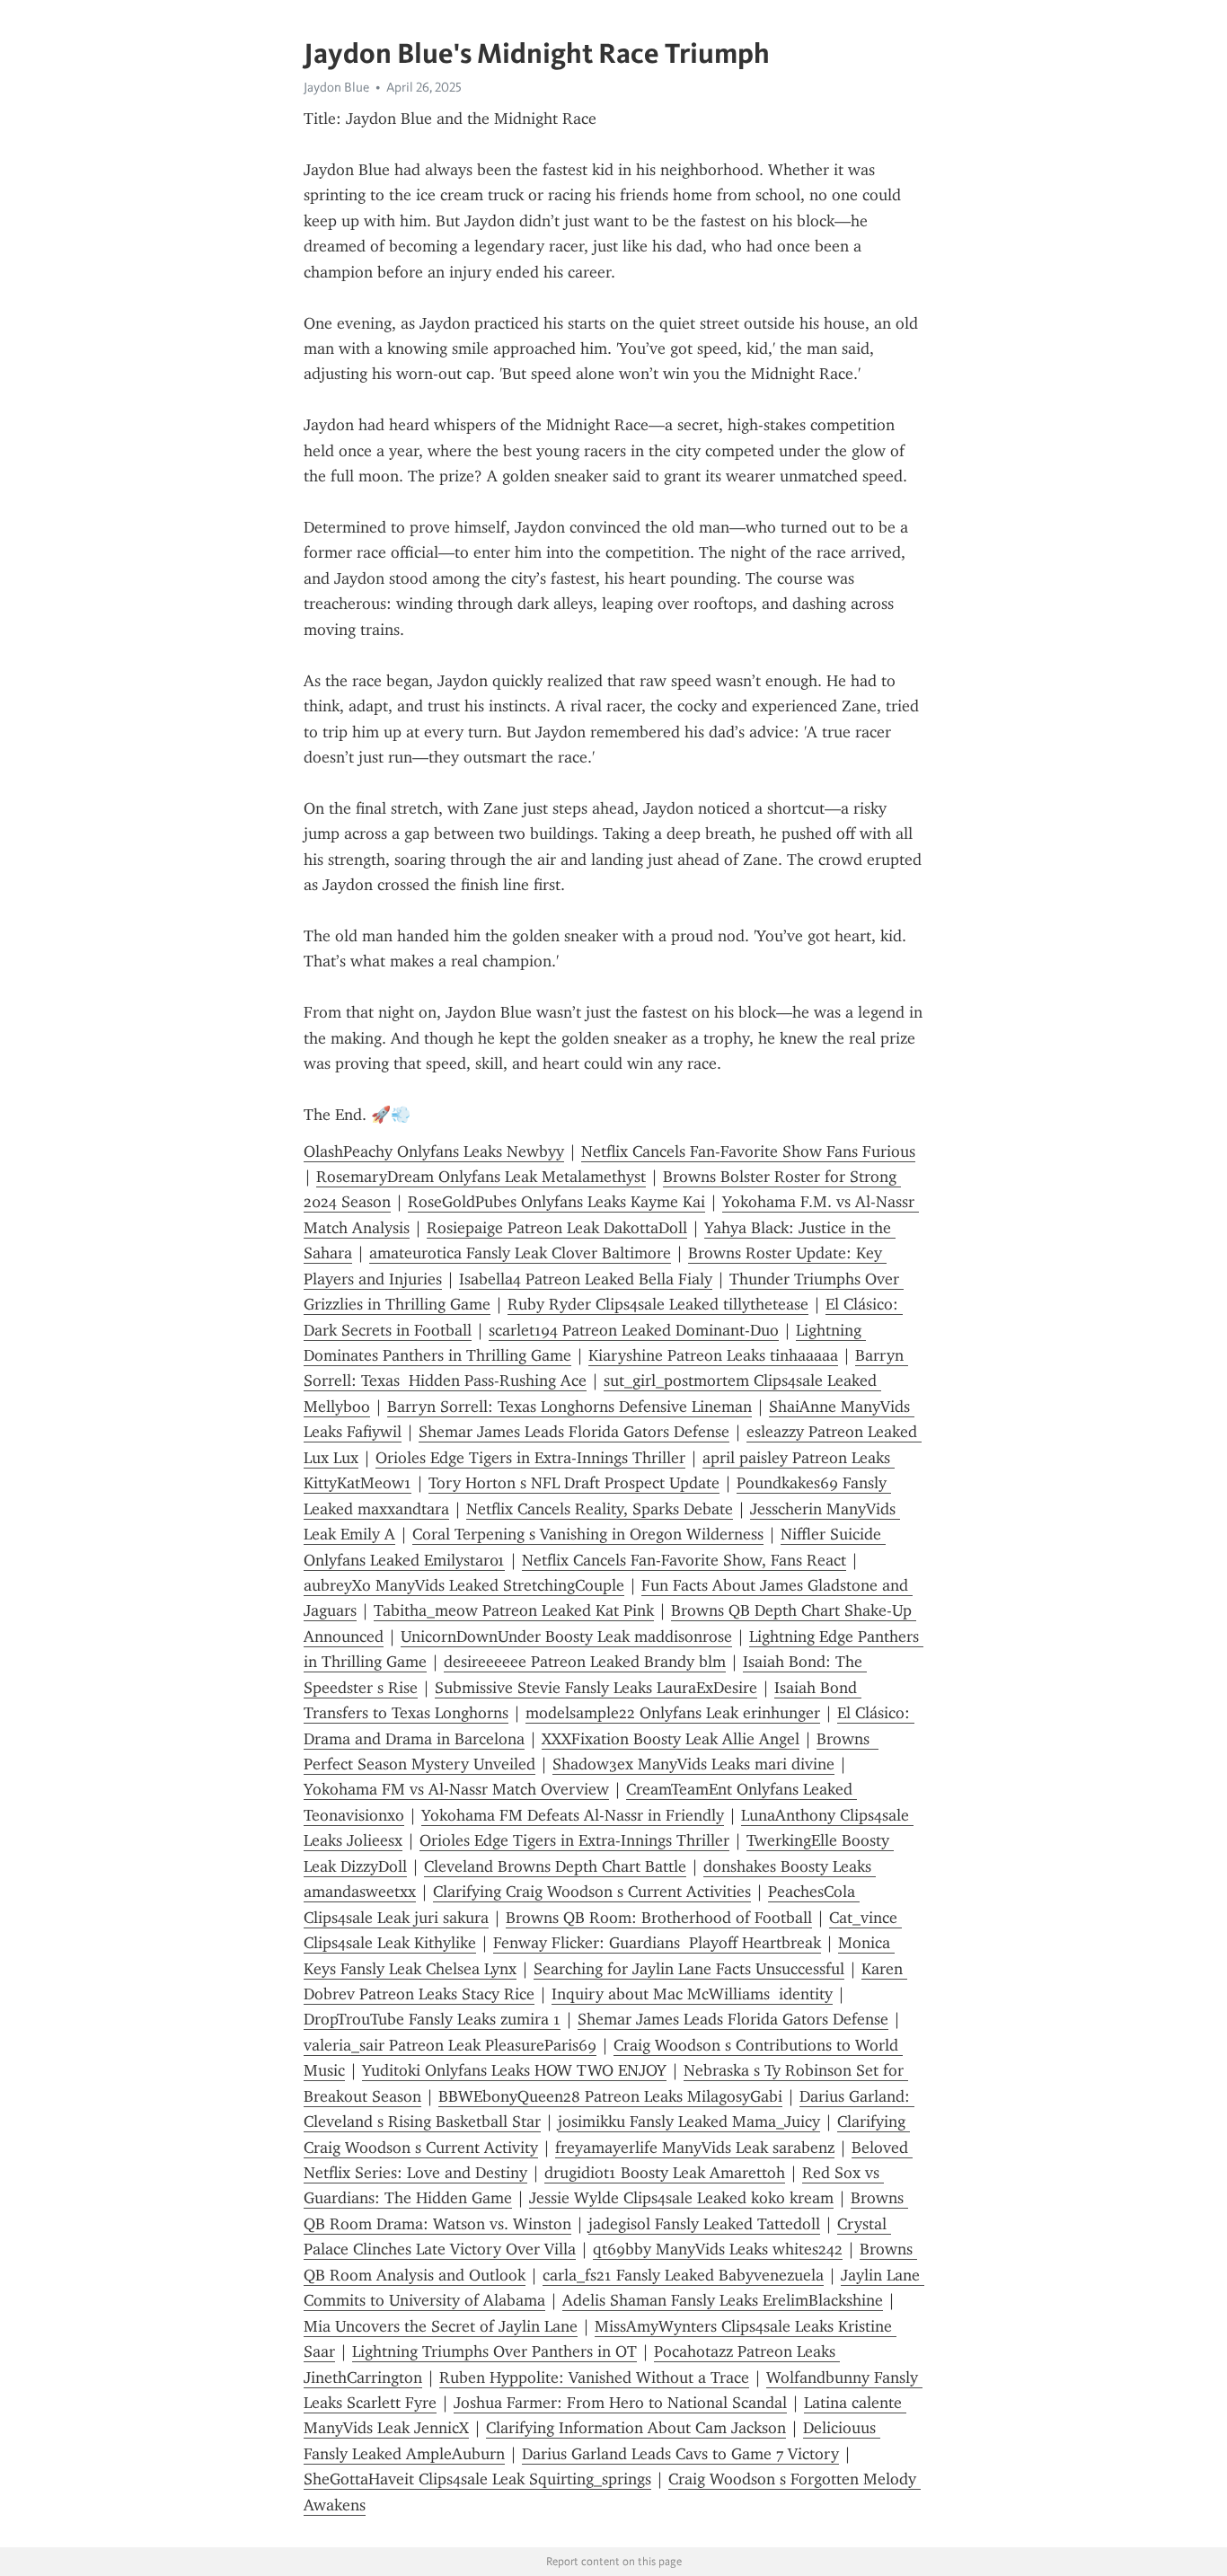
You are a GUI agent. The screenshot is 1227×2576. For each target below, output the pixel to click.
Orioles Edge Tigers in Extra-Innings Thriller (530, 1458)
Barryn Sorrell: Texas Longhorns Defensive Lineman (569, 1407)
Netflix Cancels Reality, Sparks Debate (600, 1509)
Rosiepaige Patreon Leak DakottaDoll (557, 1228)
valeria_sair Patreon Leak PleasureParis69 (450, 2045)
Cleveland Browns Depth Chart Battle (555, 1866)
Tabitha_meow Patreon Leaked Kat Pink (514, 1610)
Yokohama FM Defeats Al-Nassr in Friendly (573, 1815)
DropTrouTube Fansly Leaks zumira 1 (432, 2019)
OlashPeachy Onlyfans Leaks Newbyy (434, 1151)
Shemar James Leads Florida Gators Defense (574, 1432)
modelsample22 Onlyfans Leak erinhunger (673, 1713)
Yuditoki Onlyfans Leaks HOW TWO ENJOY (514, 2070)
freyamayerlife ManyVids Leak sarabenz (695, 2148)
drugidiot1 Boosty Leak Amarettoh (665, 2173)
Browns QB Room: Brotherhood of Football (659, 1918)
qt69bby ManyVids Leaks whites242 (718, 2249)
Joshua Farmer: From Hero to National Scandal (620, 2403)
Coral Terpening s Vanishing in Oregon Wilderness (588, 1534)
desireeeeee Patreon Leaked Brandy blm (585, 1662)
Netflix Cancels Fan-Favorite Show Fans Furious (748, 1151)
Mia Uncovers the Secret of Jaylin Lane (441, 2326)
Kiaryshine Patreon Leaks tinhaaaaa (713, 1355)
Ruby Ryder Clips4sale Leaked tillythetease (658, 1304)
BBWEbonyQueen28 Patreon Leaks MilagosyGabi (610, 2096)
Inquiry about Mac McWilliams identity (692, 1994)
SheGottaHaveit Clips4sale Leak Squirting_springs (477, 2479)
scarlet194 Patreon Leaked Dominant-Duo (634, 1330)
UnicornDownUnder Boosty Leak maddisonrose (566, 1636)
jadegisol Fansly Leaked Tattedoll (704, 2224)
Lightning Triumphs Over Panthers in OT (494, 2351)
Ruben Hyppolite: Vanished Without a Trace (594, 2378)
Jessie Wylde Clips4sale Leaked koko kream (681, 2198)
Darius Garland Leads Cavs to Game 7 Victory (680, 2454)
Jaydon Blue (336, 87)
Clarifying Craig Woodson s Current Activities (592, 1892)
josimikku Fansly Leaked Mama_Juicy (689, 2122)
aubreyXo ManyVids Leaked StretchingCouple (464, 1585)
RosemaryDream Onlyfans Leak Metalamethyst (481, 1177)
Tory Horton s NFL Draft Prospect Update (574, 1483)
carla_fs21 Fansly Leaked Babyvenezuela (683, 2275)
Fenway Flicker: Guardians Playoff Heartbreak (657, 1943)
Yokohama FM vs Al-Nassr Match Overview (456, 1789)
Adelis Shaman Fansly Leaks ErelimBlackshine (723, 2300)
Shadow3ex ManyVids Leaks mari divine (693, 1764)
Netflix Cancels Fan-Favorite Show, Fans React (684, 1560)
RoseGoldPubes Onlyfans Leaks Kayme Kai (556, 1202)
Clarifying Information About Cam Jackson (636, 2428)
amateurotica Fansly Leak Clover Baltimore (520, 1253)
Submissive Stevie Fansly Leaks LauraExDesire (596, 1688)
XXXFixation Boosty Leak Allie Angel (671, 1739)
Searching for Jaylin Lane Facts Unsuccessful (689, 1969)
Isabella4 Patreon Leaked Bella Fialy (586, 1279)
